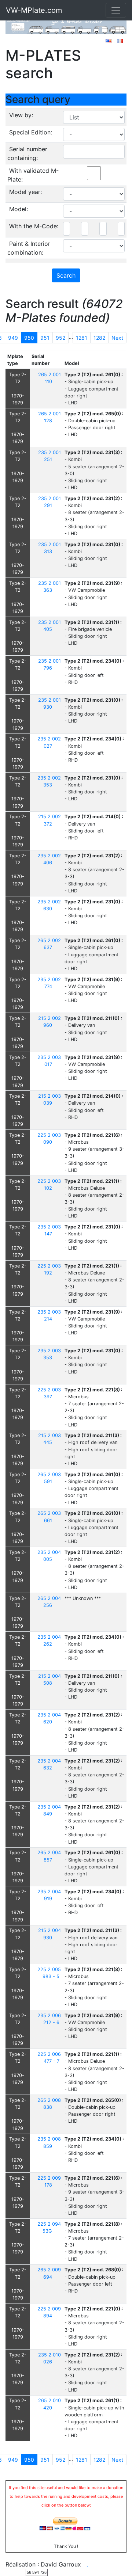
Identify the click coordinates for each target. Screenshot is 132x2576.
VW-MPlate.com (34, 10)
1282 (99, 338)
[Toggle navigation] (116, 10)
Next (117, 338)
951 (45, 338)
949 (13, 338)
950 (29, 338)
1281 (82, 338)
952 (60, 338)
